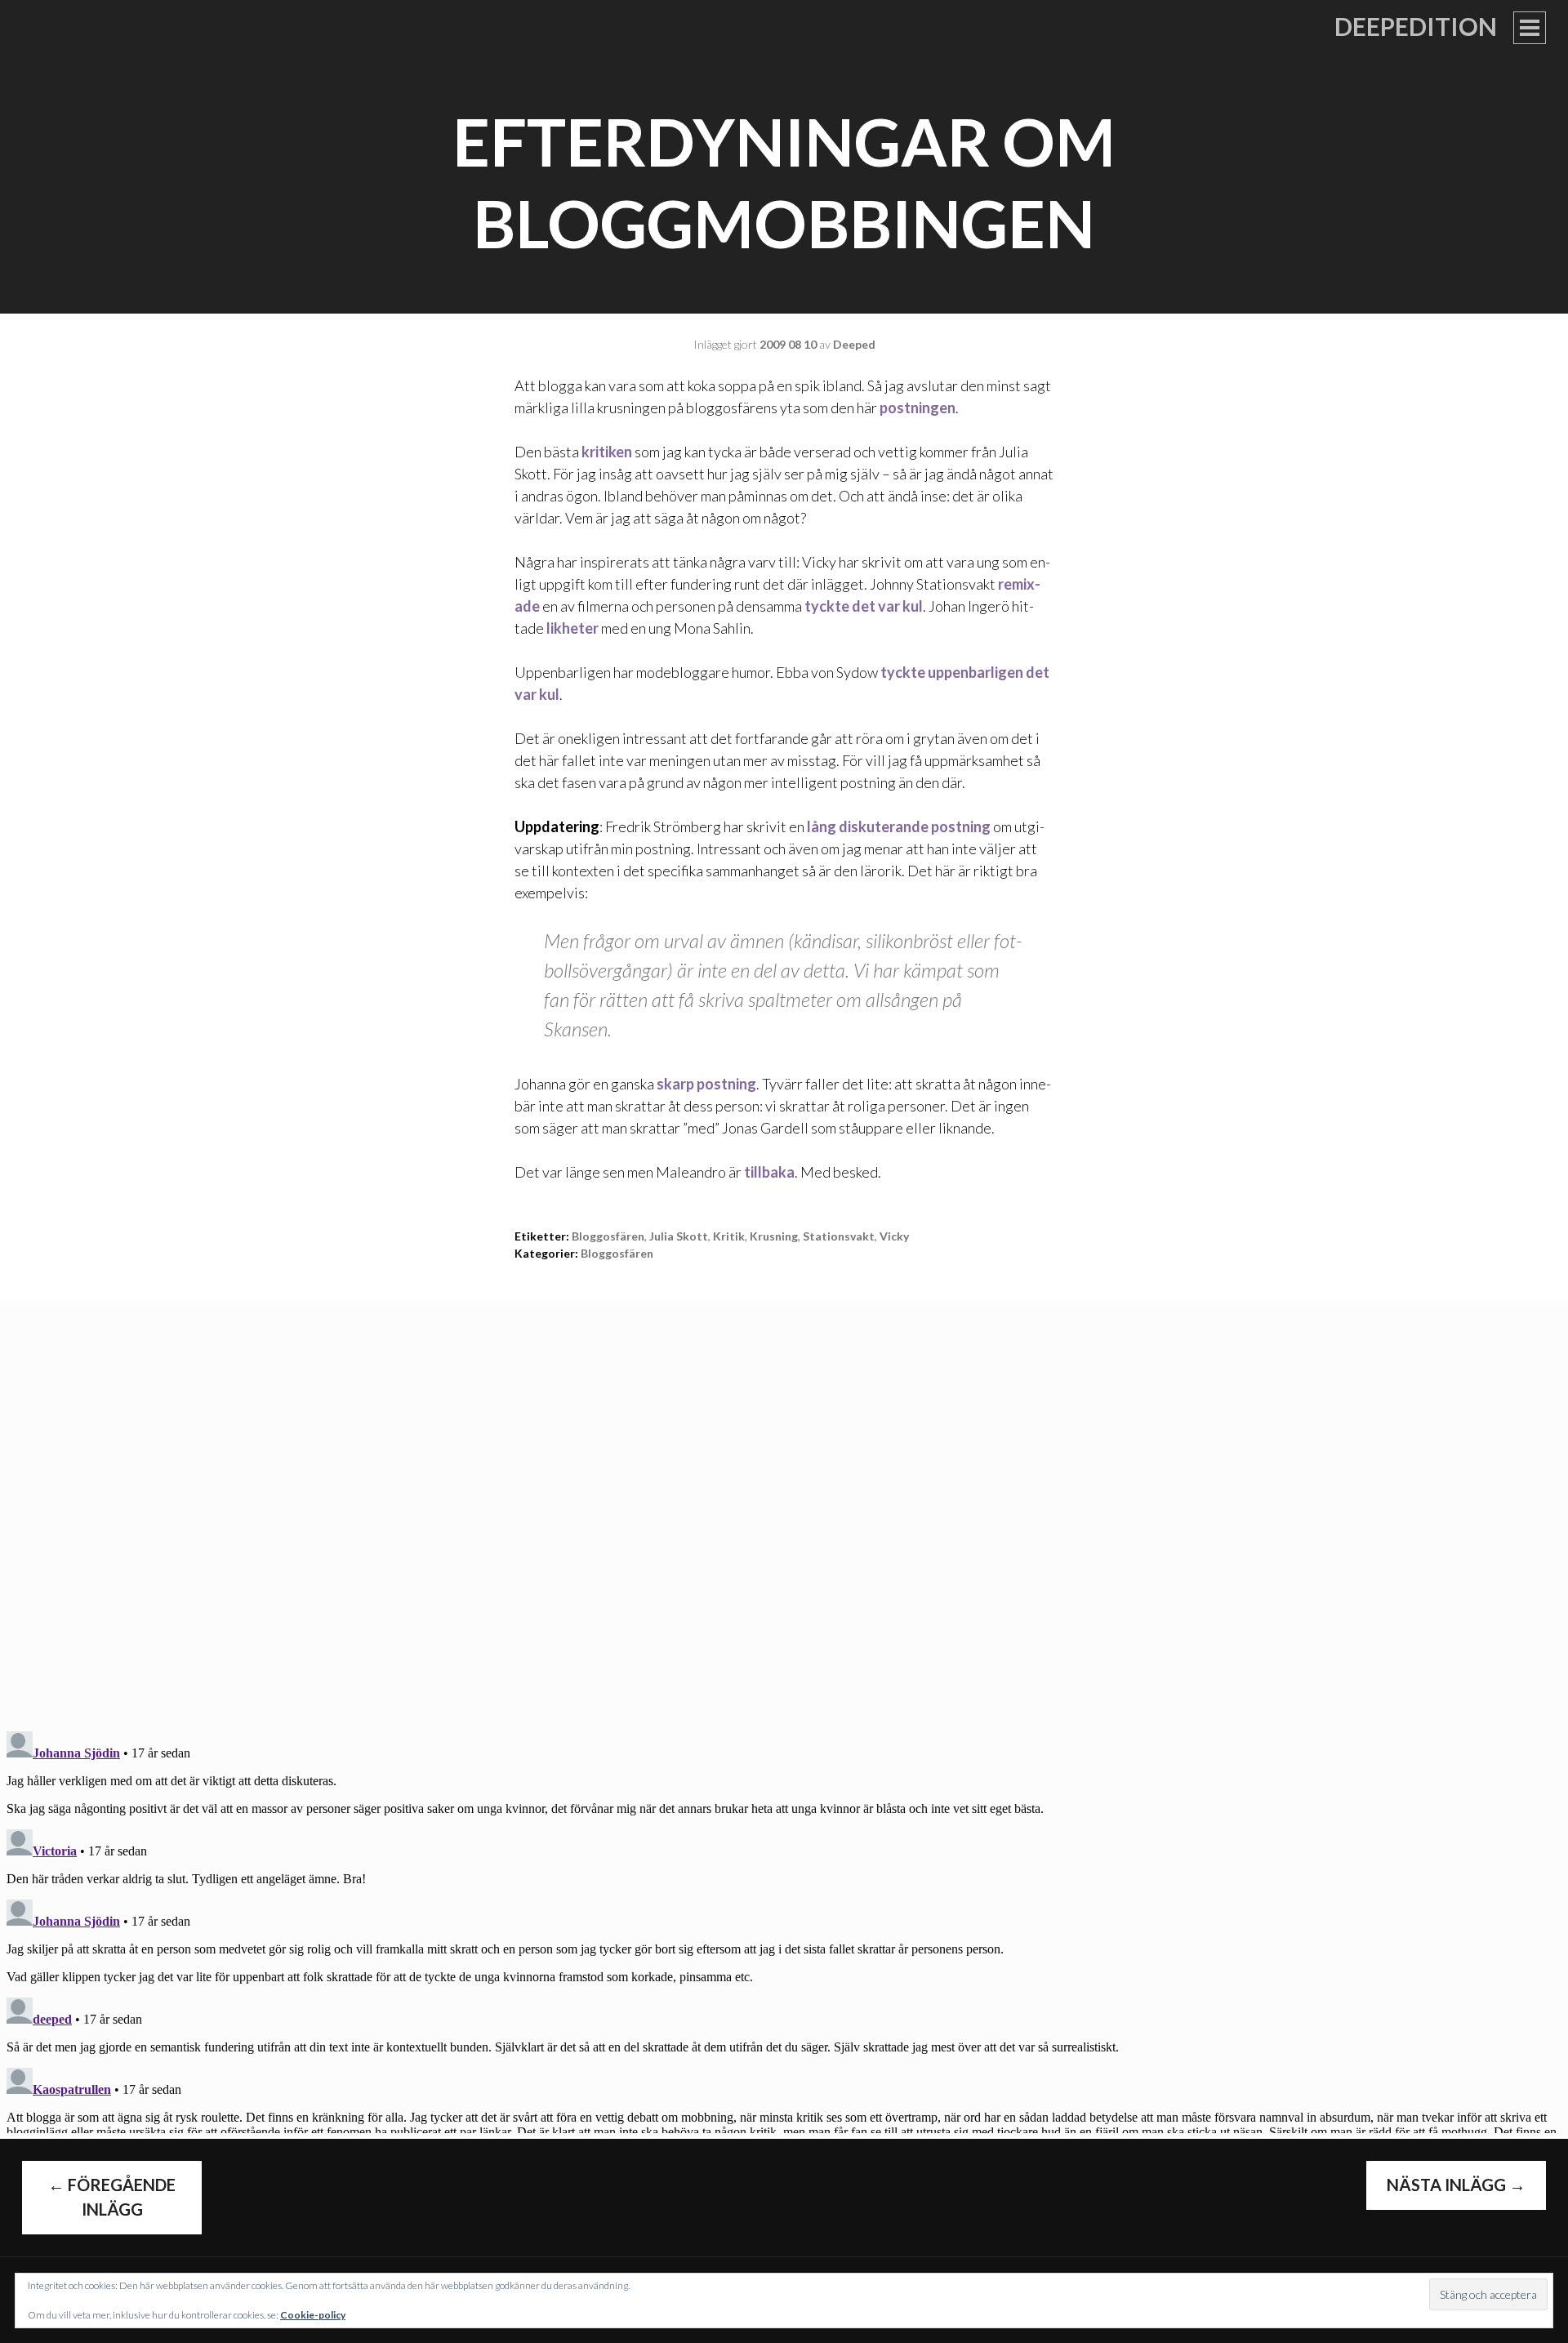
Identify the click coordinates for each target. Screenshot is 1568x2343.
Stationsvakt (839, 1236)
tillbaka (769, 1172)
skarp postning (706, 1084)
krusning (774, 1236)
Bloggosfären (617, 1253)
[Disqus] (784, 1505)
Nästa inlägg (1456, 2185)
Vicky (894, 1236)
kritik (729, 1236)
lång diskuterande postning (899, 826)
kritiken (607, 452)
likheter (574, 628)
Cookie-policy (313, 2315)
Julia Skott (679, 1236)
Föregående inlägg (112, 2197)
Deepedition (1416, 26)
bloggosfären (608, 1236)
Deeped (854, 344)
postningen (918, 408)
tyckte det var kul (864, 606)
